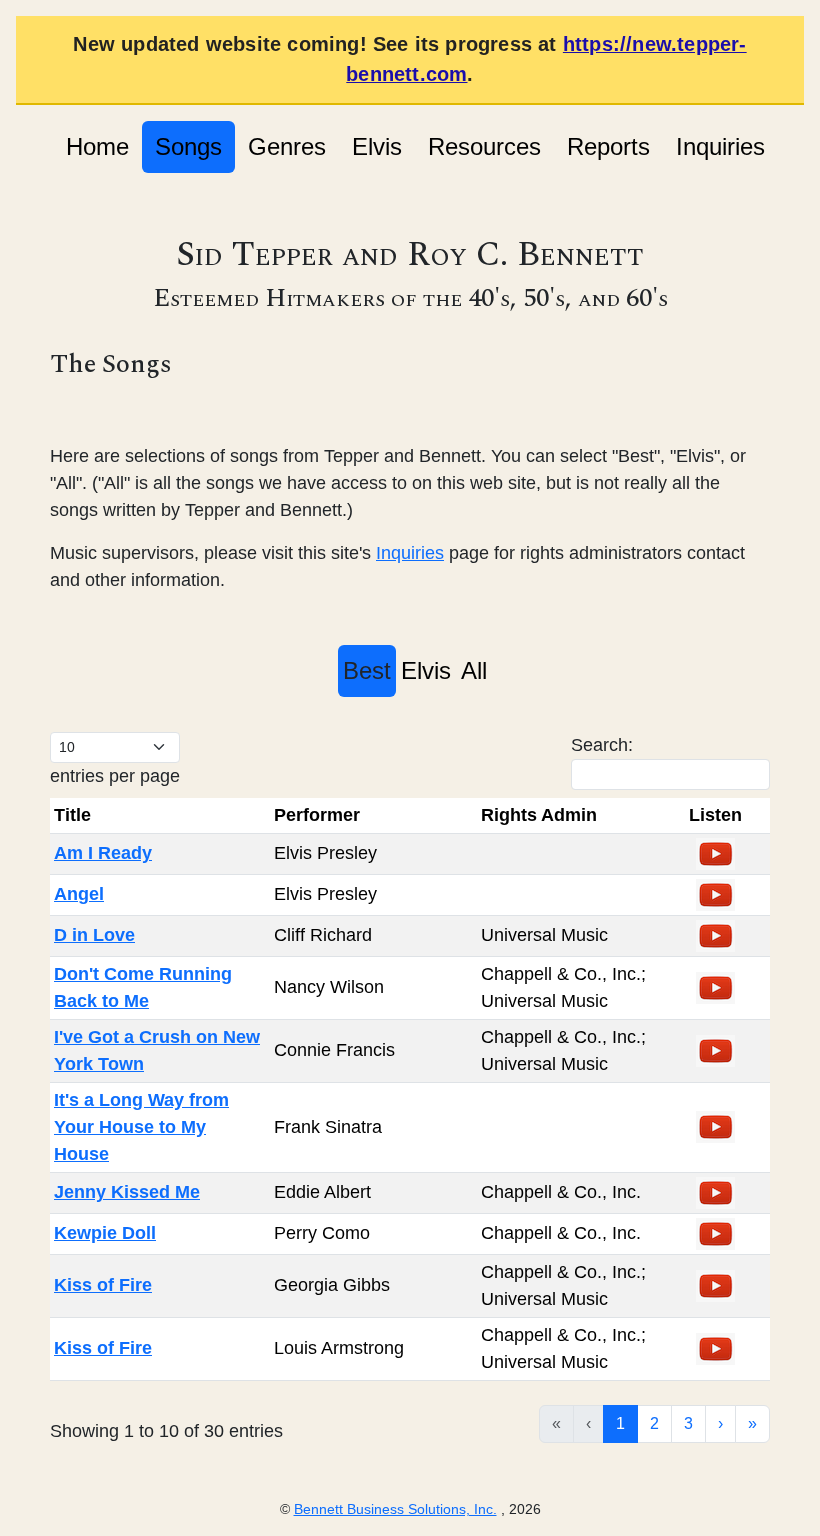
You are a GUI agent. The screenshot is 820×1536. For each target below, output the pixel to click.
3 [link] (688, 1423)
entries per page (115, 776)
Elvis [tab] (377, 146)
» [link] (752, 1423)
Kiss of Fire (103, 1285)
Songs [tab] (188, 146)
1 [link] (620, 1423)
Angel (79, 894)
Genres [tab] (287, 146)
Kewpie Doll (105, 1233)
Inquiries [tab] (720, 146)
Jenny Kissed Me (127, 1192)
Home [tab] (97, 146)
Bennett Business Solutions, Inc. (395, 1509)
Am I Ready (103, 853)
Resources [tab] (484, 146)
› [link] (720, 1423)
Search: (602, 745)
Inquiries (410, 553)
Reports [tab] (608, 146)
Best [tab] (367, 670)
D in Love (94, 935)
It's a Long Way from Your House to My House (141, 1127)
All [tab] (474, 670)
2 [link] (654, 1423)
